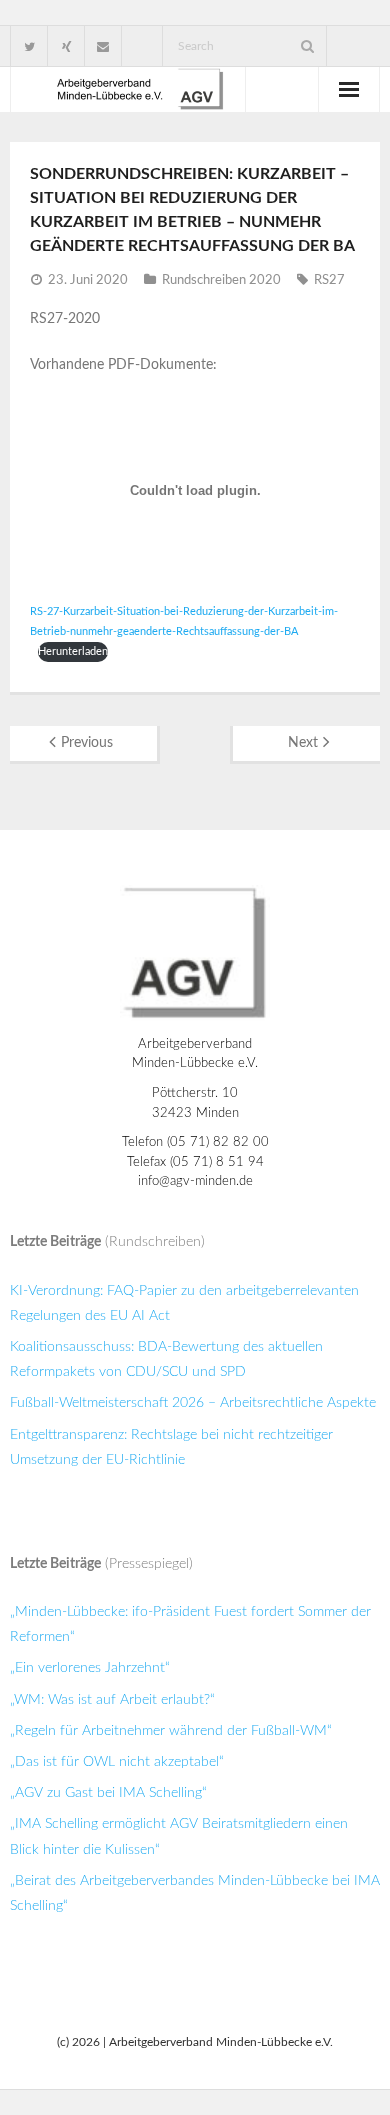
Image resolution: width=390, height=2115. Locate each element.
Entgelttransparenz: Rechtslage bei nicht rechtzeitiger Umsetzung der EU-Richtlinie (171, 1447)
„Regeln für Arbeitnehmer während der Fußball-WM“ (171, 1731)
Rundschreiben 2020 (221, 280)
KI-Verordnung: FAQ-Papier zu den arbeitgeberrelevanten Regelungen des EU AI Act (184, 1303)
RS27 (329, 280)
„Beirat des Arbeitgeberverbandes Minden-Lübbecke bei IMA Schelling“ (195, 1893)
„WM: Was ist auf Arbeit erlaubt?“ (112, 1700)
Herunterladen (73, 651)
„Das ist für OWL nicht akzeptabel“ (117, 1762)
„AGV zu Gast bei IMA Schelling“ (108, 1793)
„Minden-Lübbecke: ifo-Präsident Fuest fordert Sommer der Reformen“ (190, 1624)
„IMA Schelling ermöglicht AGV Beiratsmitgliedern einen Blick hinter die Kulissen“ (179, 1836)
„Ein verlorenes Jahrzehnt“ (90, 1668)
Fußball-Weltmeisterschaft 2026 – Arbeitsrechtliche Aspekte (193, 1403)
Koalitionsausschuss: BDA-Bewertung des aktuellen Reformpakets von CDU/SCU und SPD (166, 1359)
